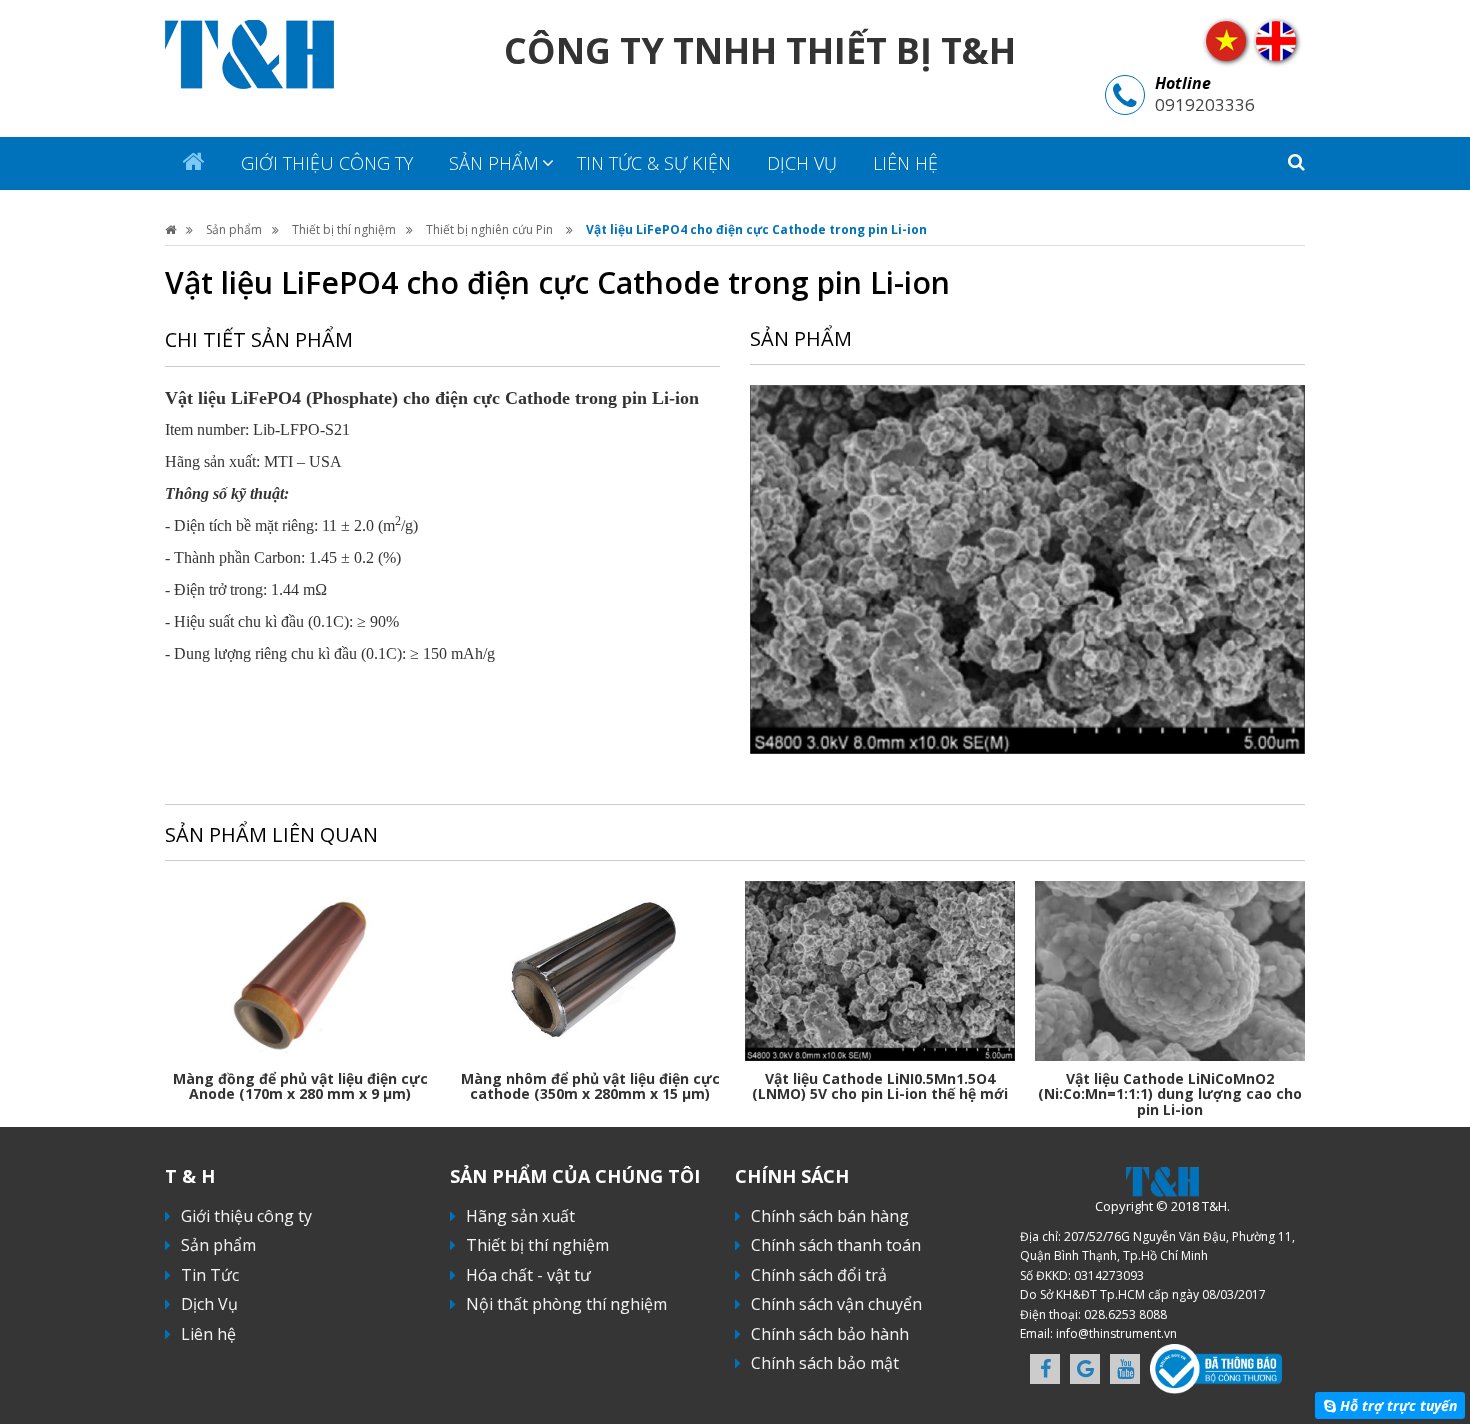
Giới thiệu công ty (327, 163)
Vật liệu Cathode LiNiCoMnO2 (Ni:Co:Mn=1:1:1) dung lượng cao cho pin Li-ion (1170, 1094)
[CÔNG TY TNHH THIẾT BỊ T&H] (249, 53)
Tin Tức (210, 1275)
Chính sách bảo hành (830, 1334)
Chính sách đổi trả (819, 1275)
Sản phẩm (494, 163)
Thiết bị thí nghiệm (344, 229)
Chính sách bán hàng (830, 1216)
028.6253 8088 (1125, 1314)
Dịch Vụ (802, 163)
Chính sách (792, 1176)
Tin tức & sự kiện (654, 163)
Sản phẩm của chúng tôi (575, 1176)
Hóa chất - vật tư (528, 1275)
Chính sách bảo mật (825, 1363)
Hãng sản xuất (520, 1216)
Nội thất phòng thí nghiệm (566, 1304)
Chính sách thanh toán (836, 1245)
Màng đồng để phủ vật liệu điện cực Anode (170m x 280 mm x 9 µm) (300, 1086)
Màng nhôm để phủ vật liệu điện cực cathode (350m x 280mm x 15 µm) (590, 1086)
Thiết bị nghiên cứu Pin (491, 229)
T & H (190, 1176)
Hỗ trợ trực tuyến (1398, 1405)
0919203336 (1205, 104)
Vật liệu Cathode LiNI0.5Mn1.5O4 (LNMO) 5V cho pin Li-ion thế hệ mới (880, 1086)
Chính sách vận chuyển (836, 1304)
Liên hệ (905, 163)
